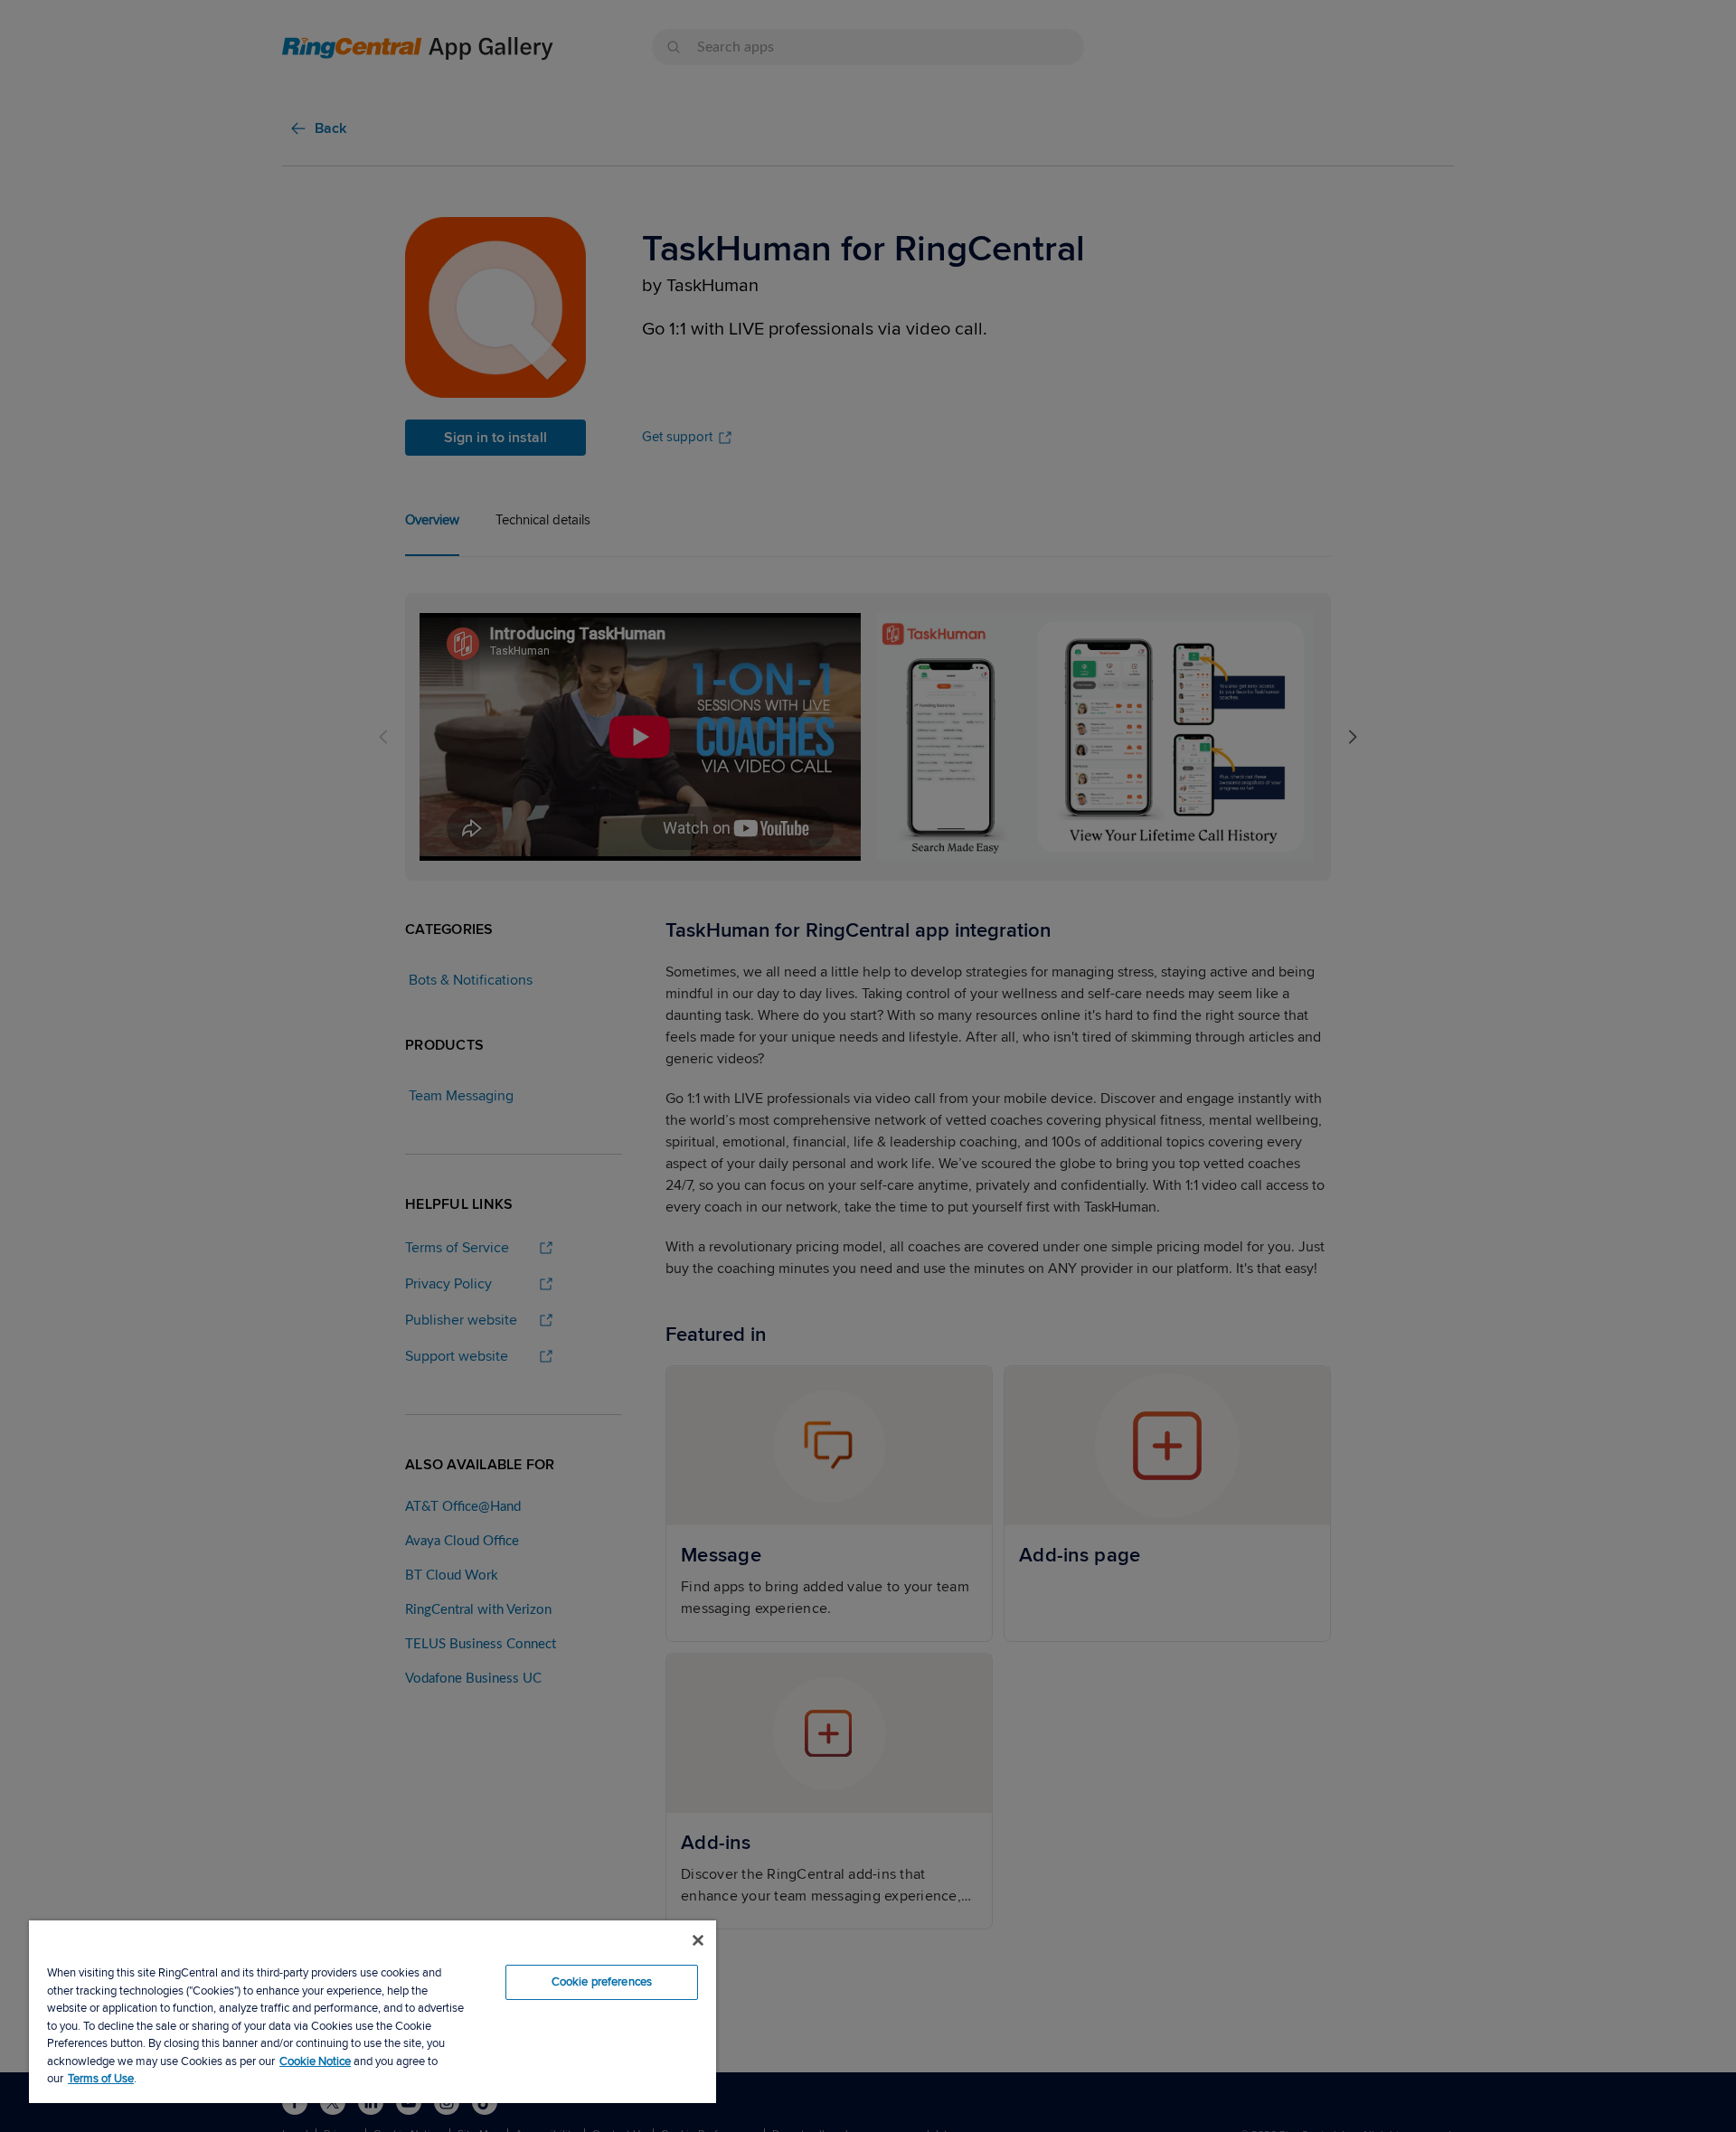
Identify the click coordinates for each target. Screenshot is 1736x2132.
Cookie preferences (602, 1982)
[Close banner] (698, 1940)
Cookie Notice (315, 2061)
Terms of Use (101, 2079)
